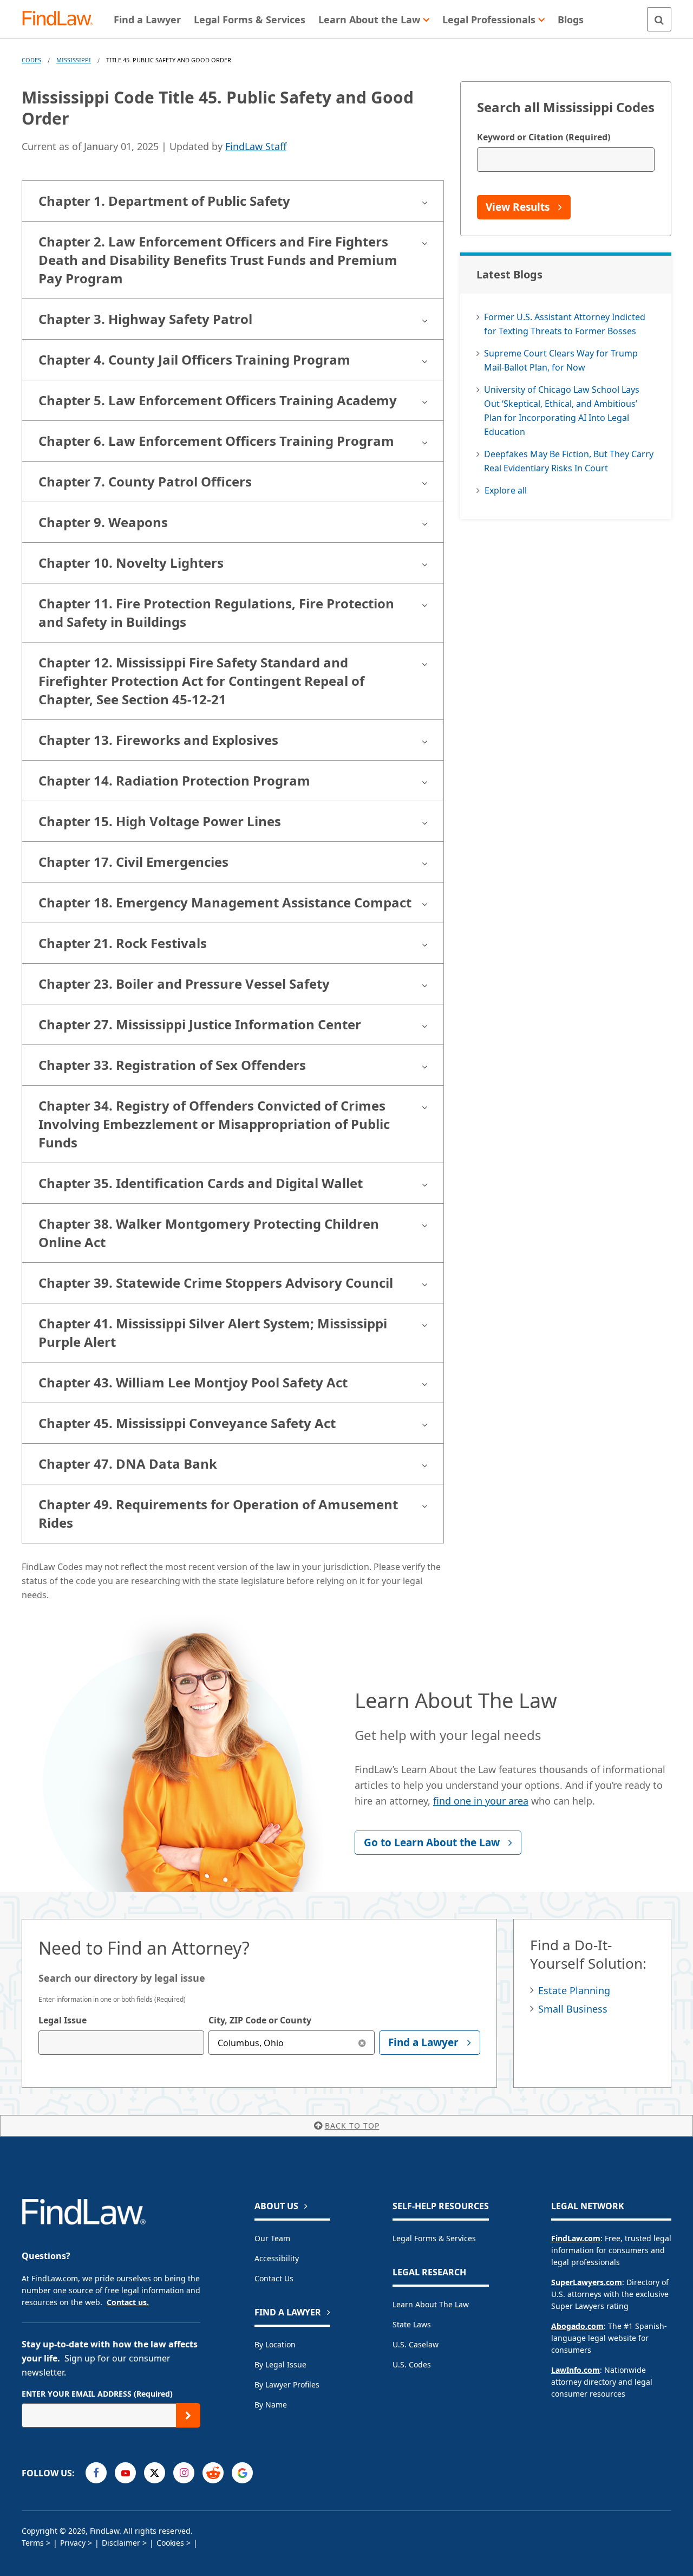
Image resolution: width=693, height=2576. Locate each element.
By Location (275, 2344)
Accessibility (277, 2258)
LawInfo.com (576, 2370)
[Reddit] (213, 2473)
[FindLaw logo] (62, 19)
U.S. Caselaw (416, 2344)
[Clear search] (362, 2043)
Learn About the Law (431, 2304)
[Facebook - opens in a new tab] (96, 2473)
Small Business (573, 2009)
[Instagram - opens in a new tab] (184, 2473)
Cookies (170, 2543)
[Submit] (188, 2415)
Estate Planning (574, 1990)
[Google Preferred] (242, 2473)
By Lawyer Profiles (287, 2384)
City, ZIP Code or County (260, 2020)
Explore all (506, 490)
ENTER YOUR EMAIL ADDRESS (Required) (97, 2394)
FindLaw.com (576, 2238)
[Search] (659, 19)
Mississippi (74, 60)
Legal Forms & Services (434, 2238)
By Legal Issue (280, 2364)
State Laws (412, 2324)
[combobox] (121, 2043)
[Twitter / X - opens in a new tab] (155, 2473)
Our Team (272, 2238)
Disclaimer (121, 2543)
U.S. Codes (412, 2364)
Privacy (73, 2543)
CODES (31, 60)
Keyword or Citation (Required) (544, 137)
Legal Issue (63, 2020)
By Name (271, 2405)
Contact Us (274, 2278)
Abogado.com (577, 2326)
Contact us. (128, 2302)
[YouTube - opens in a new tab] (125, 2473)
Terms (33, 2543)
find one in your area (481, 1801)
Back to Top (352, 2126)
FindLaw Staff (256, 146)
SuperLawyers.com (587, 2282)
